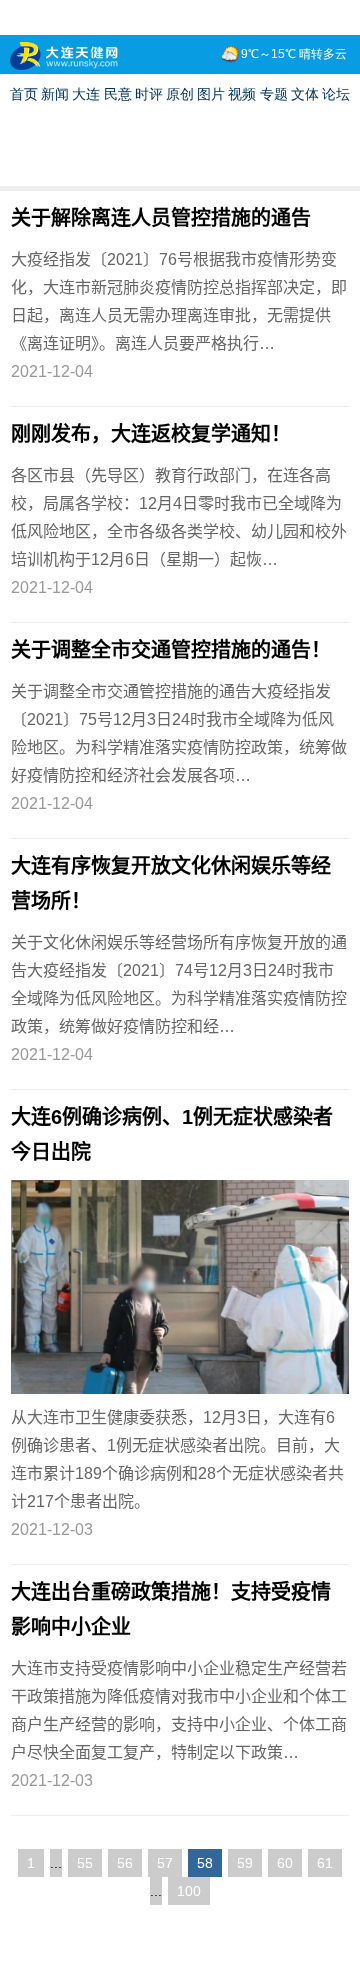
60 (285, 1863)
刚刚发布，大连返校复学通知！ (151, 434)
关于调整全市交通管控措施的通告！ (171, 650)
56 (125, 1863)
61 (325, 1863)
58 (205, 1863)
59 (245, 1863)
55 (85, 1863)
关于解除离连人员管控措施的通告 (161, 218)
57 (165, 1863)
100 (189, 1891)
